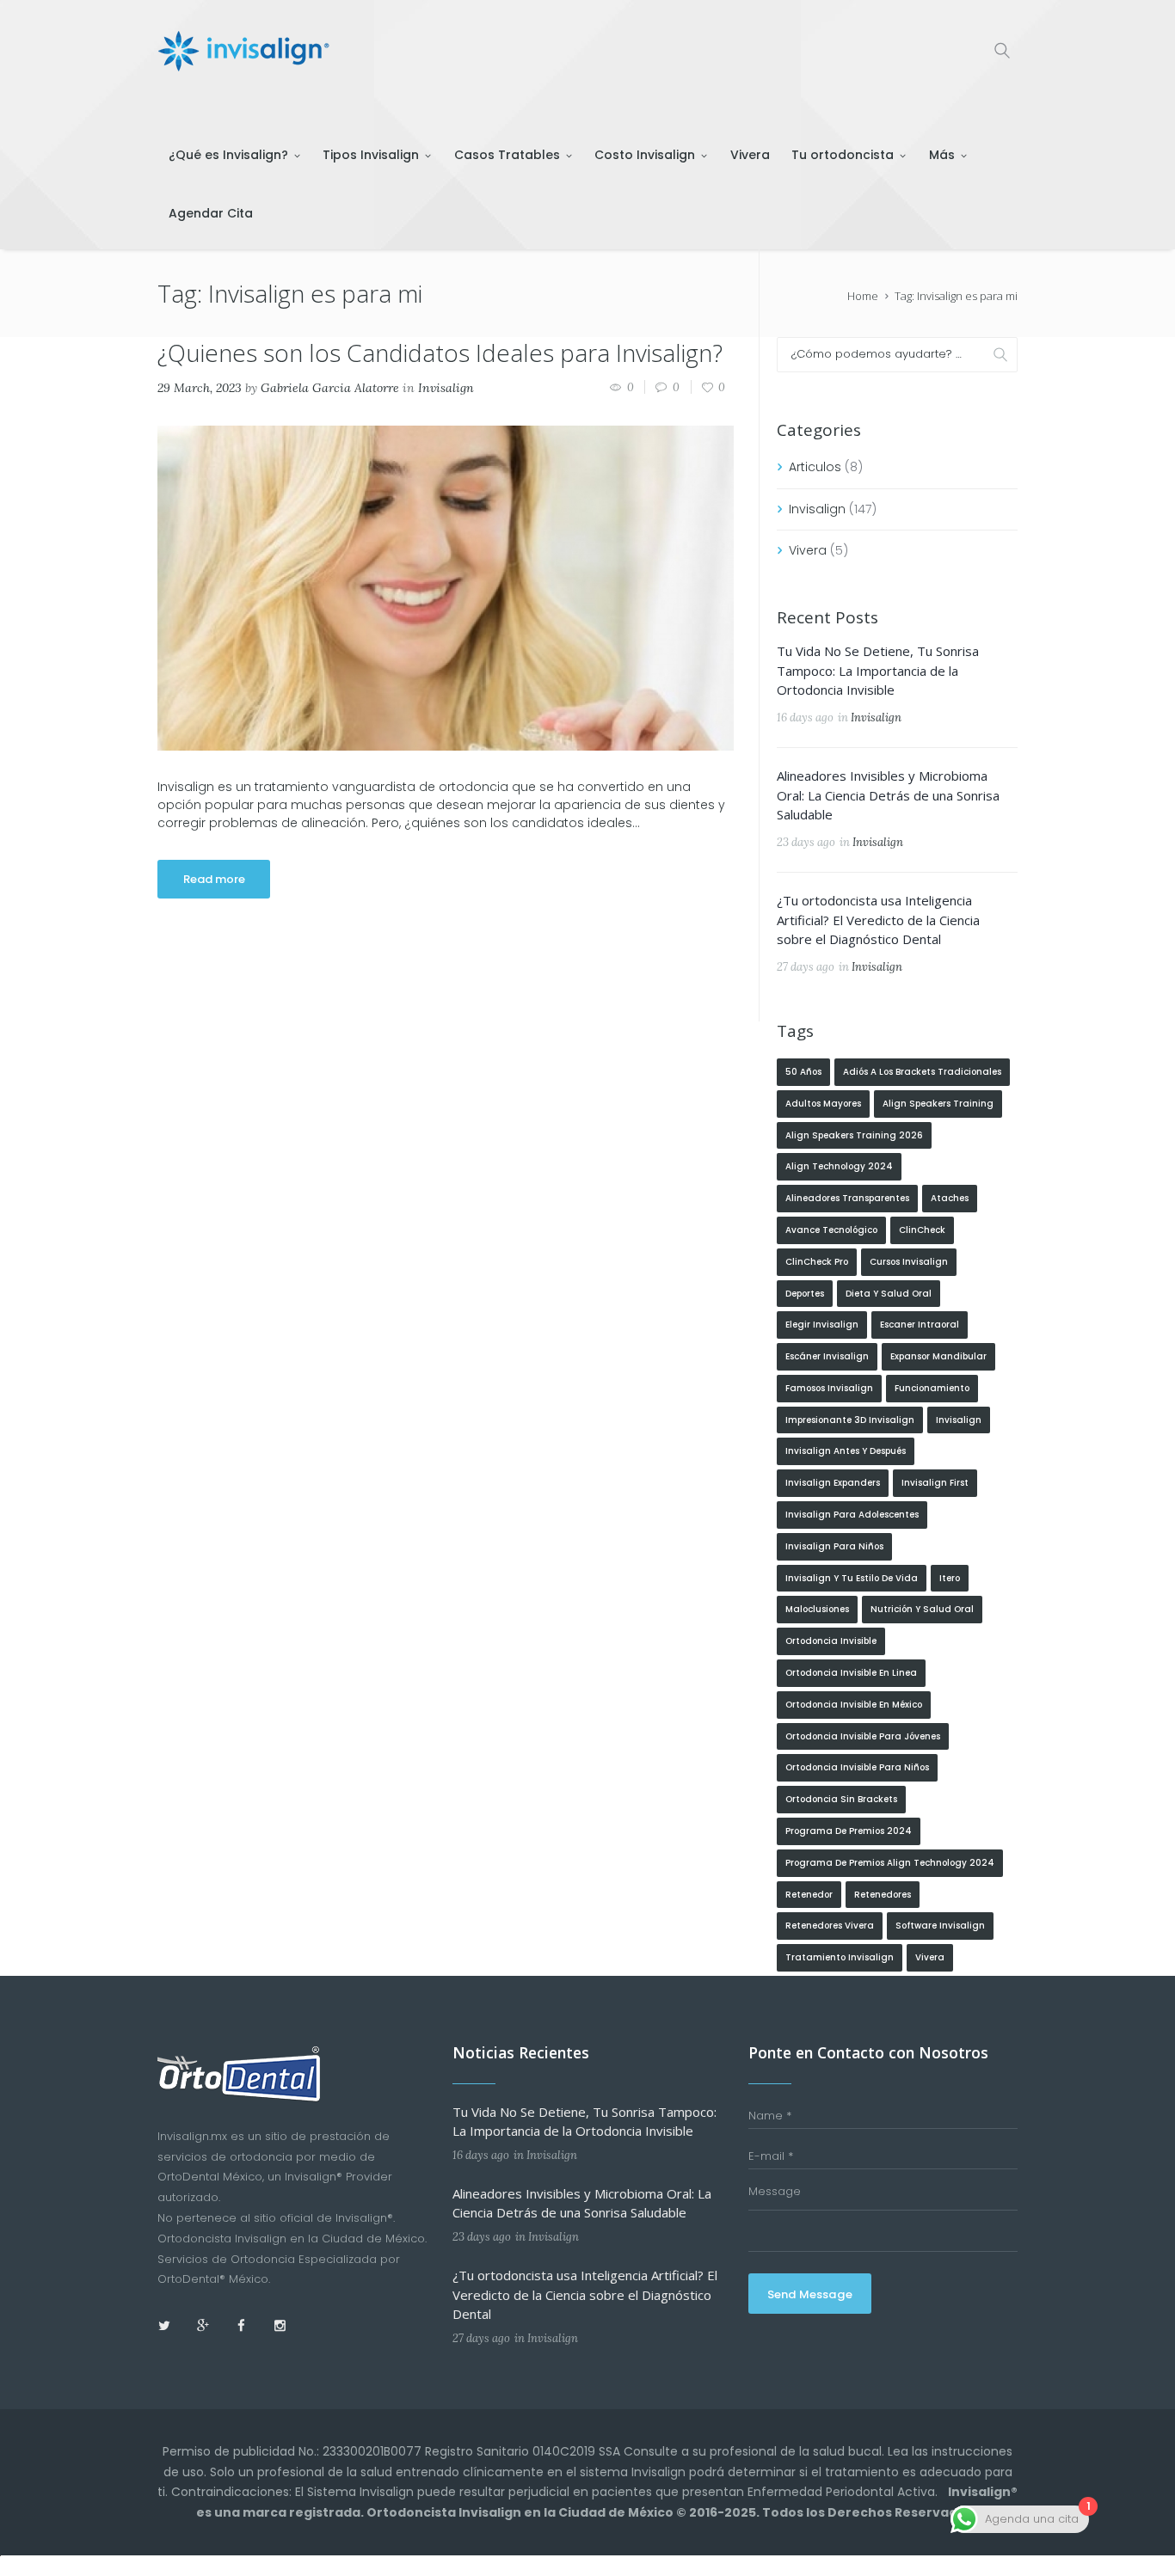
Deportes (805, 1294)
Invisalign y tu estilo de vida (852, 1578)
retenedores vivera (830, 1926)
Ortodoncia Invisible (831, 1641)
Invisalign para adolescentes (852, 1515)
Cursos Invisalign (909, 1262)
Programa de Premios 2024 (849, 1831)
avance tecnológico (831, 1230)
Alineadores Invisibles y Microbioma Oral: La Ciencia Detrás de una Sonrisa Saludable (888, 795)
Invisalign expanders (833, 1483)
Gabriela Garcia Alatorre (330, 388)
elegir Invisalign (822, 1325)
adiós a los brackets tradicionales (922, 1072)
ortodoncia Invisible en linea (851, 1673)
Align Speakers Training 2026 (854, 1135)
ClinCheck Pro (817, 1262)
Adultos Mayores (823, 1104)
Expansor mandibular (938, 1356)
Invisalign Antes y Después (846, 1451)
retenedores (883, 1895)
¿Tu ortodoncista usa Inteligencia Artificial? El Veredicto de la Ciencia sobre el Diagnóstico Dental (878, 920)
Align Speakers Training (938, 1104)
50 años (803, 1072)
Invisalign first (935, 1483)
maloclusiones (817, 1609)
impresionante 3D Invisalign (850, 1420)
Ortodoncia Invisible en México (854, 1705)
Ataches (950, 1198)
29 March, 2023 (200, 388)
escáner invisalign (827, 1356)
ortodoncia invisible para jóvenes (863, 1736)
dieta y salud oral (889, 1294)
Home (863, 296)
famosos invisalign (829, 1388)
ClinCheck (922, 1230)
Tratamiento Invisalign (840, 1957)
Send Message (810, 2294)
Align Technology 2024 (839, 1166)
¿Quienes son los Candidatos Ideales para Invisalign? (440, 353)
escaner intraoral (920, 1325)
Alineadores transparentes (847, 1198)
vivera (930, 1957)
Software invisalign (940, 1926)
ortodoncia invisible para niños (857, 1767)
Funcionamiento (932, 1388)
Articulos (815, 467)
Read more (214, 879)
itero (950, 1578)
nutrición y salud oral (922, 1609)
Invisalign (446, 388)
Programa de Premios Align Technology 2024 (890, 1863)
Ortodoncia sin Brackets (841, 1799)
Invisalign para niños (834, 1546)
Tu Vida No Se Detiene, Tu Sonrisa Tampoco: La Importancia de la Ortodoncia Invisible (878, 670)
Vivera (808, 550)
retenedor (809, 1895)
